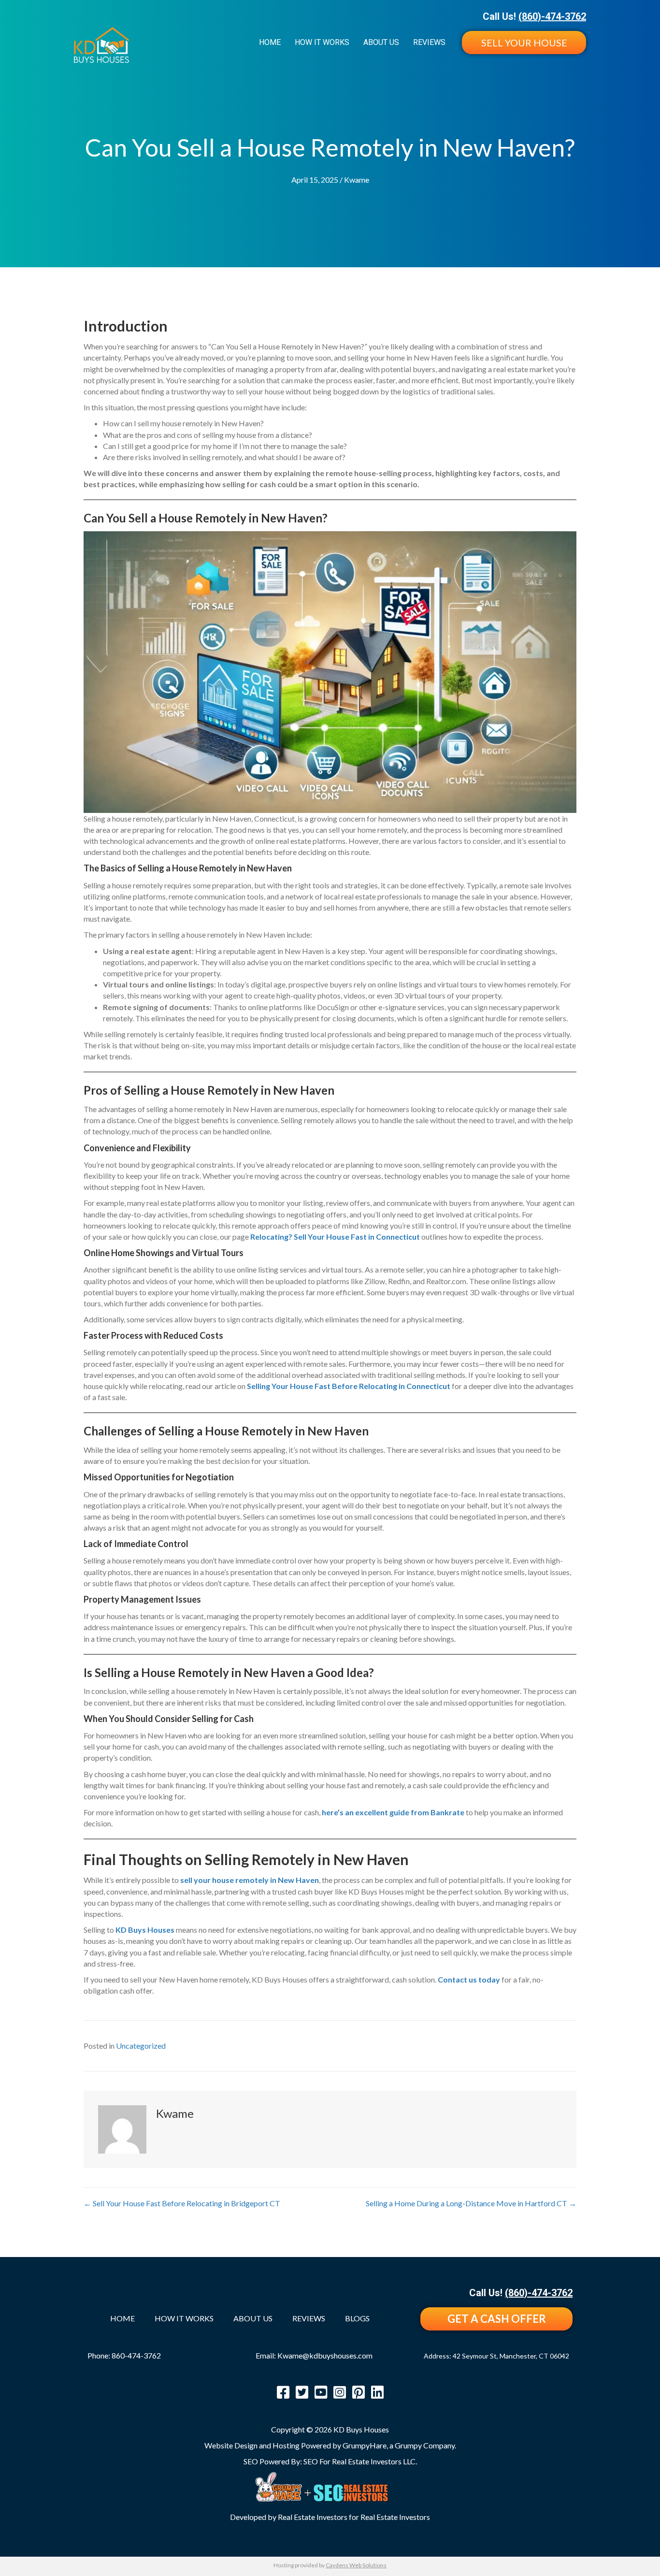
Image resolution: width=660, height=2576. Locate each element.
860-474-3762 (136, 2355)
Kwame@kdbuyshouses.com (325, 2355)
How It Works (322, 42)
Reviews (429, 42)
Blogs (357, 2319)
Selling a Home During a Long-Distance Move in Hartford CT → (471, 2203)
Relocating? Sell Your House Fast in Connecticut (335, 1237)
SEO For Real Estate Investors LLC (359, 2461)
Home (270, 42)
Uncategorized (141, 2046)
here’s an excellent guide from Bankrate (393, 1812)
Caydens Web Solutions (356, 2565)
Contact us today (469, 1979)
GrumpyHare (365, 2445)
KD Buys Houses (145, 1930)
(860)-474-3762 (552, 16)
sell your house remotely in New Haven (250, 1880)
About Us (381, 42)
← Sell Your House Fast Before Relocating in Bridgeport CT (182, 2203)
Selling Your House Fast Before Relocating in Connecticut (349, 1386)
